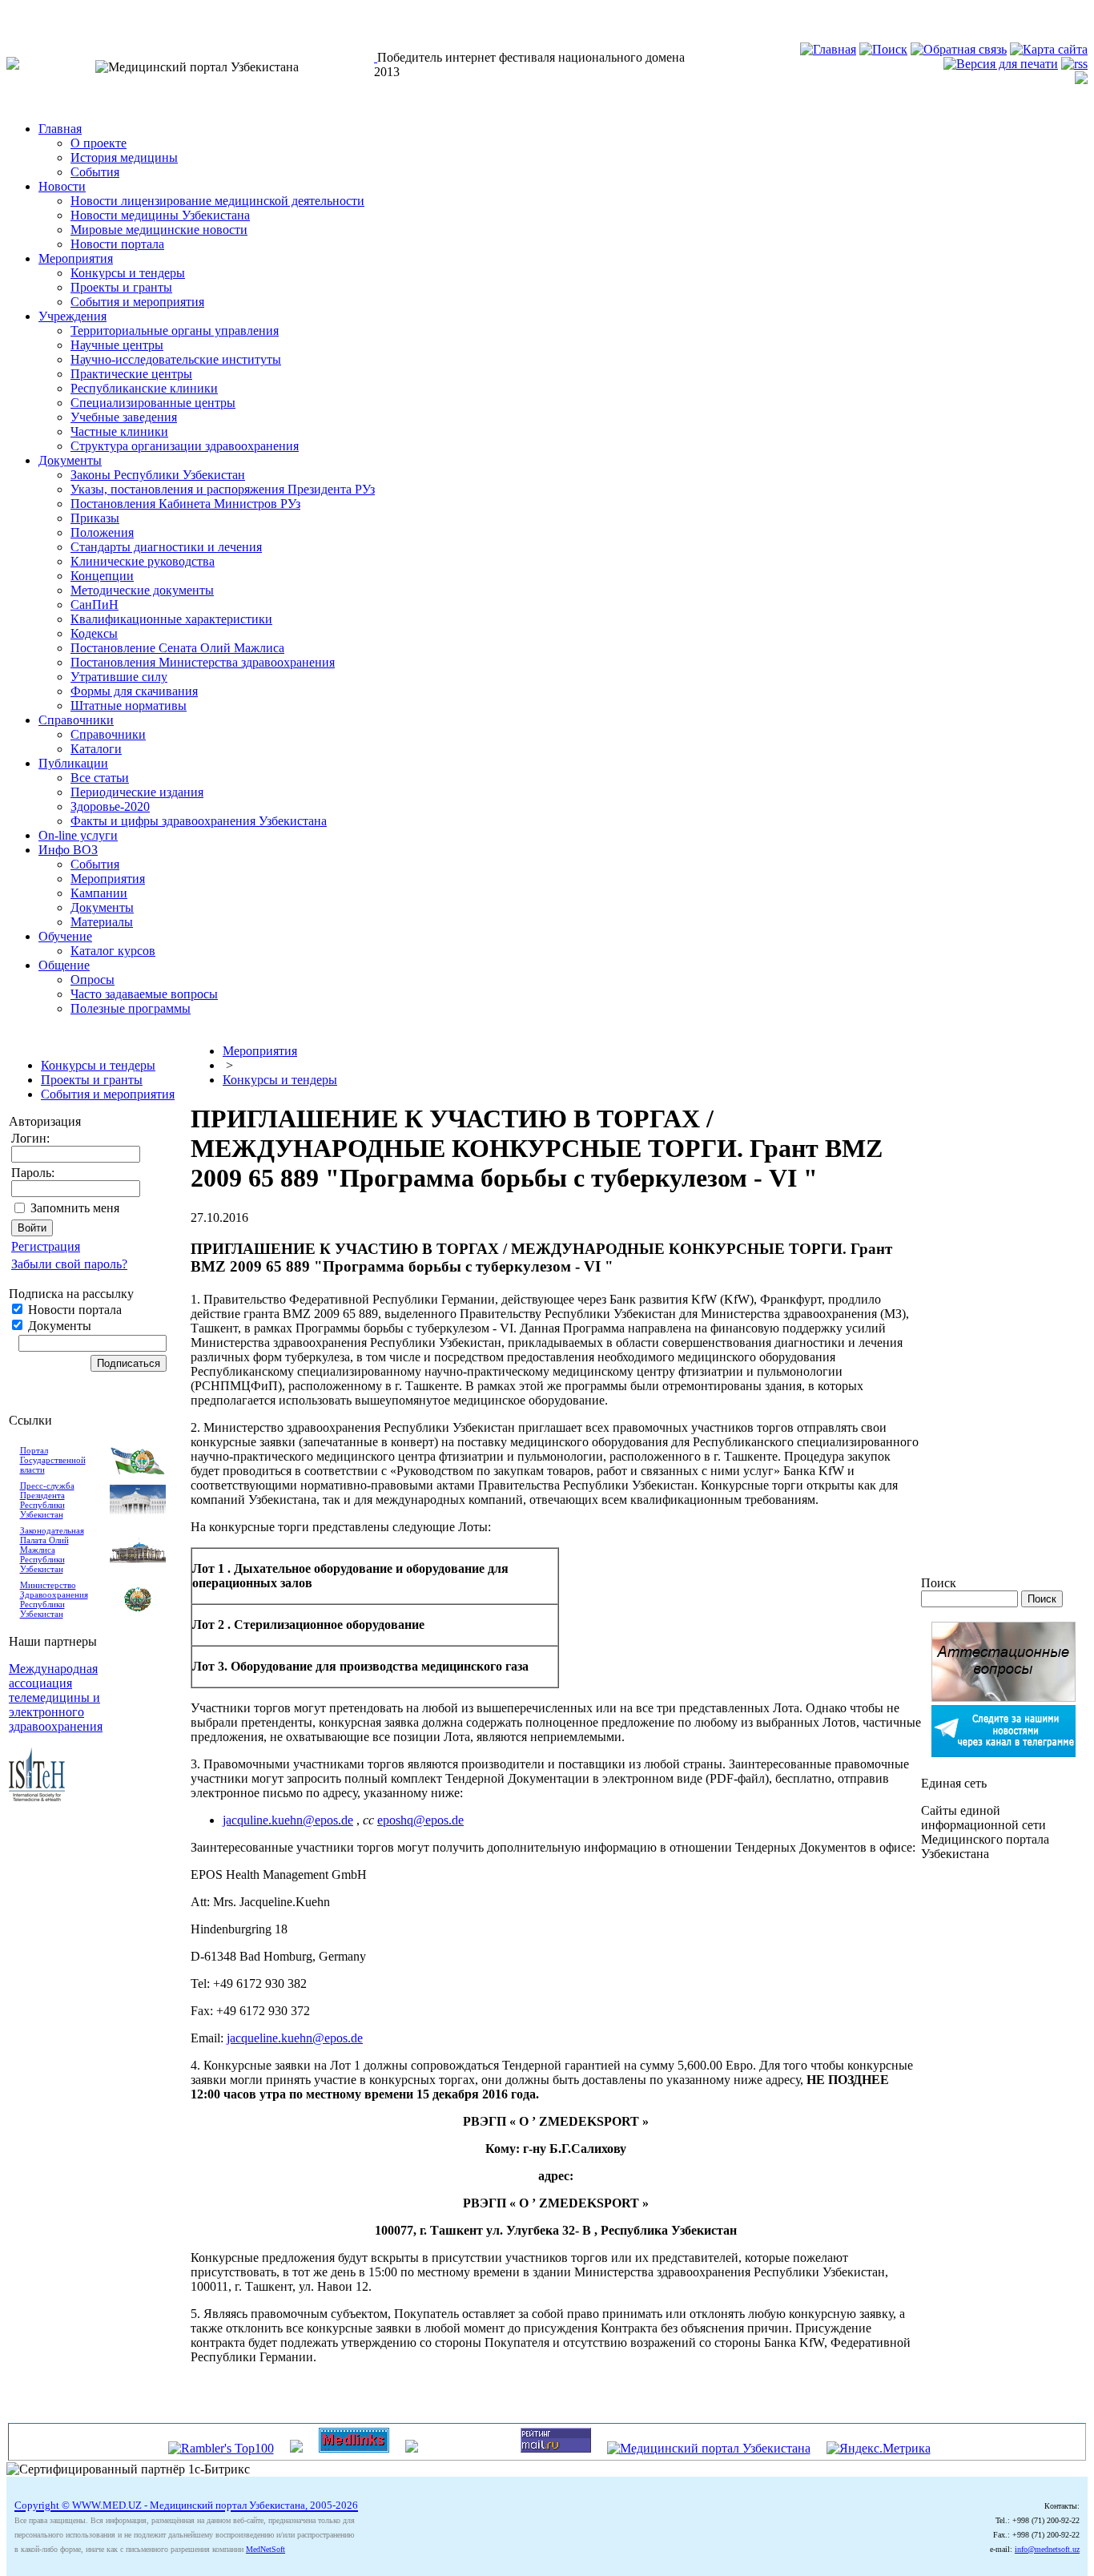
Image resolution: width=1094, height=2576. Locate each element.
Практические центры (131, 374)
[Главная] (828, 49)
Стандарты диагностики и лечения (166, 547)
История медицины (124, 157)
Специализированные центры (153, 403)
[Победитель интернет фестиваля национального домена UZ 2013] (376, 57)
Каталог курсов (113, 951)
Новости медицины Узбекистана (160, 215)
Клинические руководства (143, 561)
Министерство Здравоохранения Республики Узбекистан (54, 1599)
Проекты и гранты (121, 287)
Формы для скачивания (134, 691)
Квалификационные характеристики (171, 619)
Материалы (102, 922)
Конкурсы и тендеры (128, 273)
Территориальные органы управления (175, 331)
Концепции (102, 576)
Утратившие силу (119, 677)
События (95, 172)
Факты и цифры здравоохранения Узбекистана (199, 821)
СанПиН (95, 605)
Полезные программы (131, 1008)
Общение (64, 965)
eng (76, 13)
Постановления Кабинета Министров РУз (185, 504)
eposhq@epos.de (420, 1820)
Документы (70, 460)
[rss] (1074, 64)
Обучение (65, 936)
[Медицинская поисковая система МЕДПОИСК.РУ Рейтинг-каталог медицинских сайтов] (412, 2448)
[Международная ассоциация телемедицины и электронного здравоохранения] (37, 1797)
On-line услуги (78, 835)
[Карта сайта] (1049, 49)
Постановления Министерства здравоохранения (203, 662)
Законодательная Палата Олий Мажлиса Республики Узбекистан (52, 1550)
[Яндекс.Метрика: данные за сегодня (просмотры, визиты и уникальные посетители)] (879, 2449)
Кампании (99, 893)
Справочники (76, 720)
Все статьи (100, 778)
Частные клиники (119, 431)
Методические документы (142, 590)
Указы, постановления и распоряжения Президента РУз (223, 489)
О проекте (99, 143)
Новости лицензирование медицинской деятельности (217, 201)
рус (48, 13)
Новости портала (117, 244)
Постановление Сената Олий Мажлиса (177, 648)
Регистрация (46, 1246)
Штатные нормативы (129, 705)
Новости (62, 186)
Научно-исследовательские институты (176, 359)
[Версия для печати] (1001, 64)
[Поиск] (883, 49)
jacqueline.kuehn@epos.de (295, 2038)
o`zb (18, 13)
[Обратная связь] (959, 49)
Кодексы (94, 633)
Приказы (95, 518)
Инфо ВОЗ (68, 850)
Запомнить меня (75, 1208)
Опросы (93, 980)
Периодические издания (137, 792)
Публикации (73, 763)
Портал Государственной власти (53, 1460)
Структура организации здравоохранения (185, 446)
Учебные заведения (124, 417)
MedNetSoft (265, 2549)
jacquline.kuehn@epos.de (288, 1820)
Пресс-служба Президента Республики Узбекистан (47, 1500)
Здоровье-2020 (110, 806)
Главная (60, 129)
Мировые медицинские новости (159, 230)
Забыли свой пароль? (69, 1264)
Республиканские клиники (144, 388)
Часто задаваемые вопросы (144, 994)
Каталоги (96, 749)
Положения (102, 532)
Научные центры (117, 345)
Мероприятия (76, 258)
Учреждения (72, 316)
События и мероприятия (137, 302)
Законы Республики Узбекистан (158, 475)
